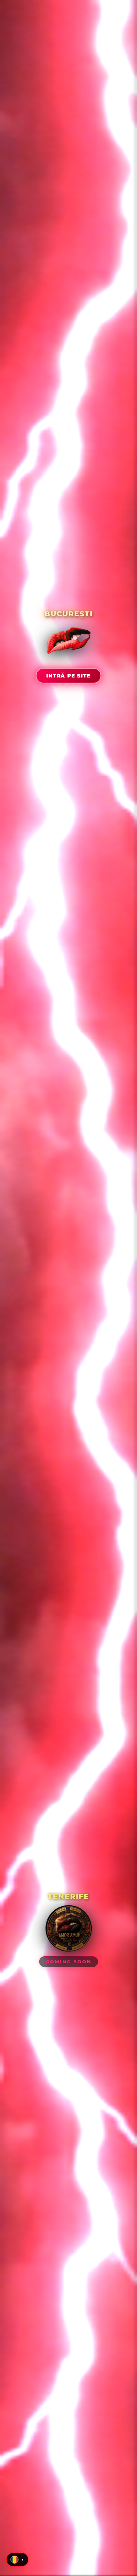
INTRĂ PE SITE (68, 676)
